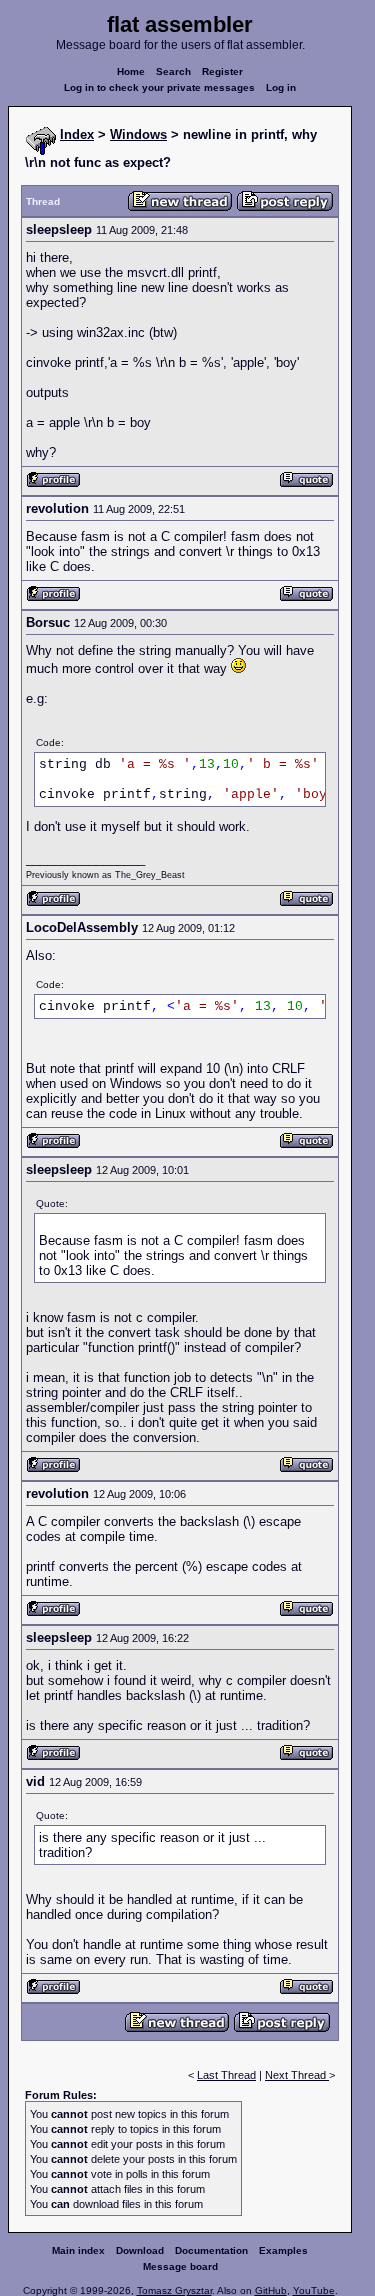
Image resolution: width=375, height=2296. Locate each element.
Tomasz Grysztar (174, 2290)
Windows (138, 134)
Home (131, 71)
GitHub (271, 2290)
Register (222, 71)
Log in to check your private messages (159, 87)
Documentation (211, 2250)
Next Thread (297, 2075)
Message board (180, 2266)
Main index (78, 2250)
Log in (281, 87)
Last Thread (226, 2075)
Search (173, 71)
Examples (283, 2250)
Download (140, 2250)
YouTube (314, 2290)
